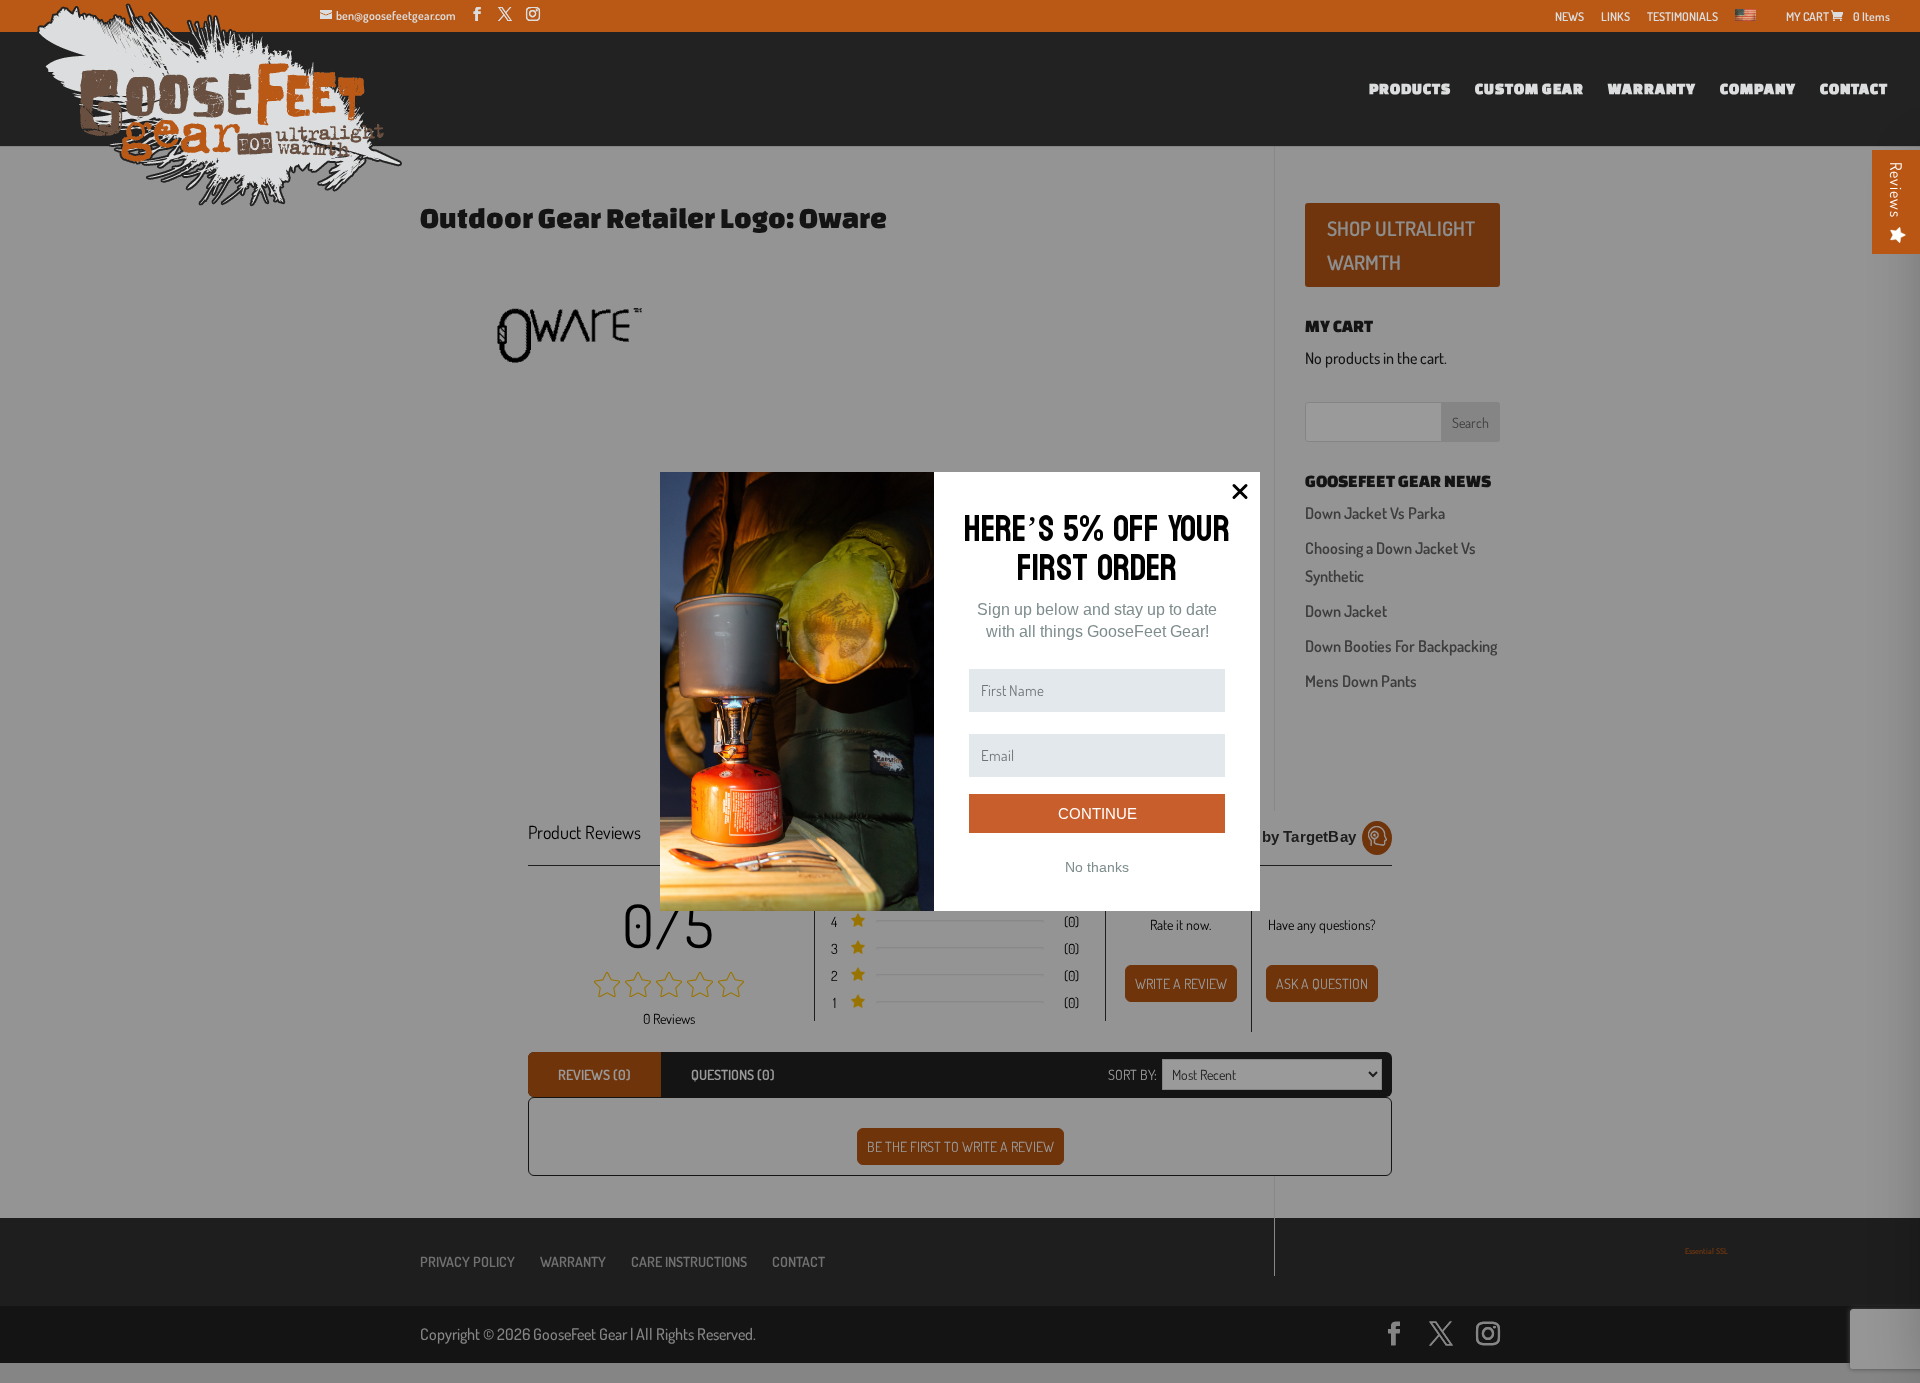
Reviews (1896, 190)
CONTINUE (1097, 813)
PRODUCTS (1410, 89)
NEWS (1569, 17)
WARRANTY (1652, 89)
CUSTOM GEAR (1529, 89)
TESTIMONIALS (1682, 17)
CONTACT (1854, 89)
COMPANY (1758, 89)
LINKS (1615, 17)
